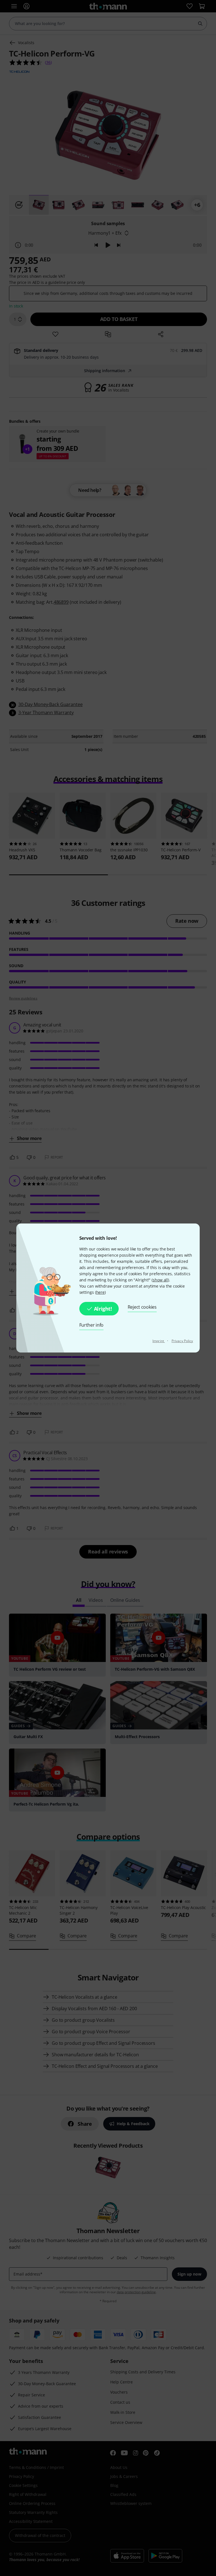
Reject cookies (142, 1307)
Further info (92, 1325)
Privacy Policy (182, 1341)
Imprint (159, 1341)
